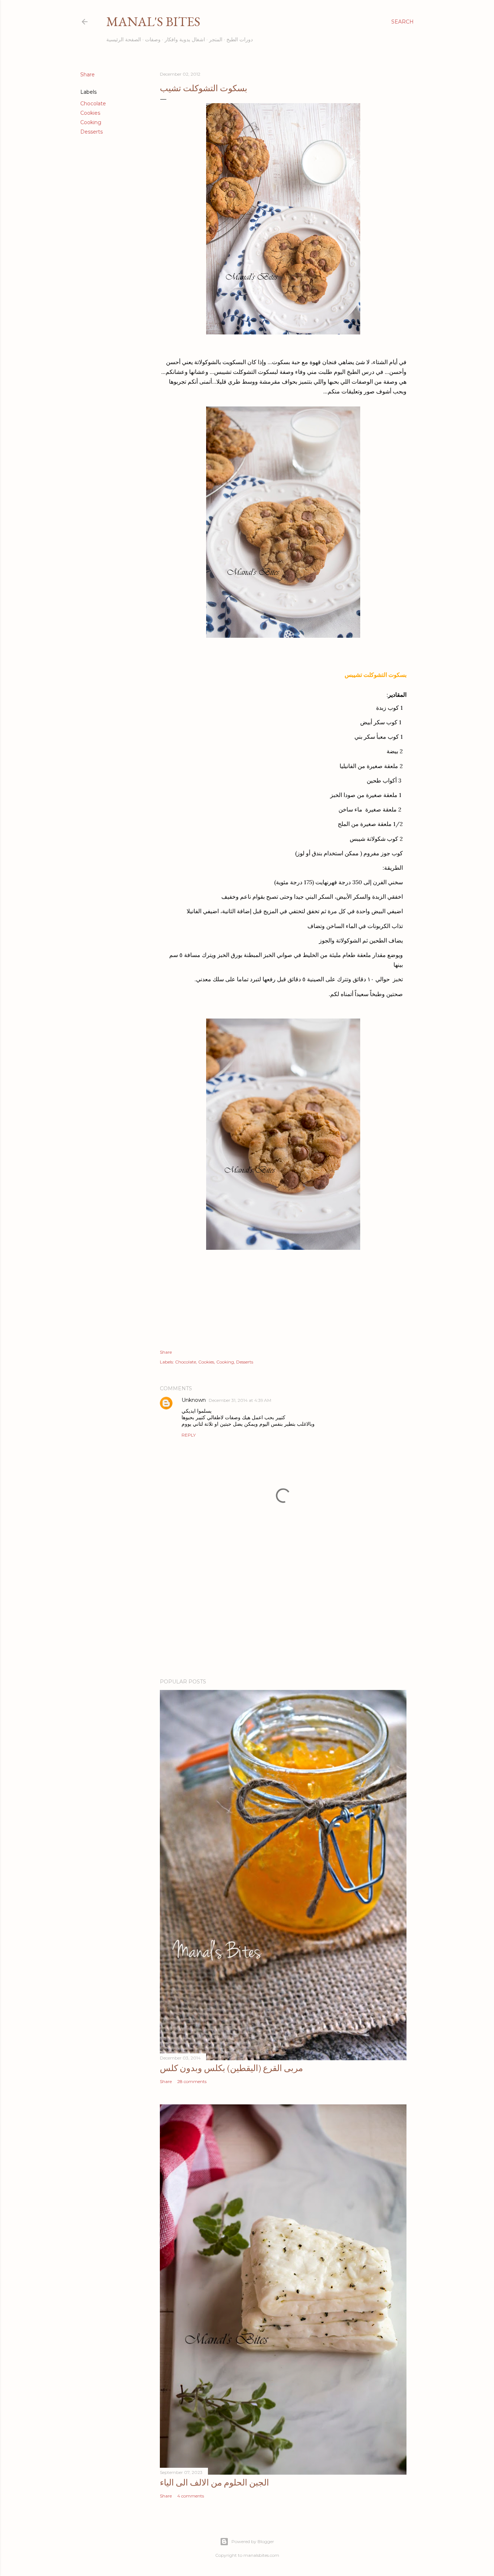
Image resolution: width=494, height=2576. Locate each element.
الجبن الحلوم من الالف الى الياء (214, 2482)
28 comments (192, 2081)
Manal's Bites (153, 22)
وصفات (153, 39)
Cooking (91, 122)
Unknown (194, 1400)
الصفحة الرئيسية (124, 39)
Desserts (91, 132)
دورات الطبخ (240, 39)
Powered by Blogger (253, 2541)
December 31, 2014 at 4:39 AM (240, 1400)
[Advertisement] (283, 1610)
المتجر (216, 39)
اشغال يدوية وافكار (185, 39)
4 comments (191, 2496)
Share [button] (88, 75)
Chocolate (93, 104)
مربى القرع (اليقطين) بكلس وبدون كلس (231, 2068)
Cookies (90, 113)
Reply (189, 1435)
